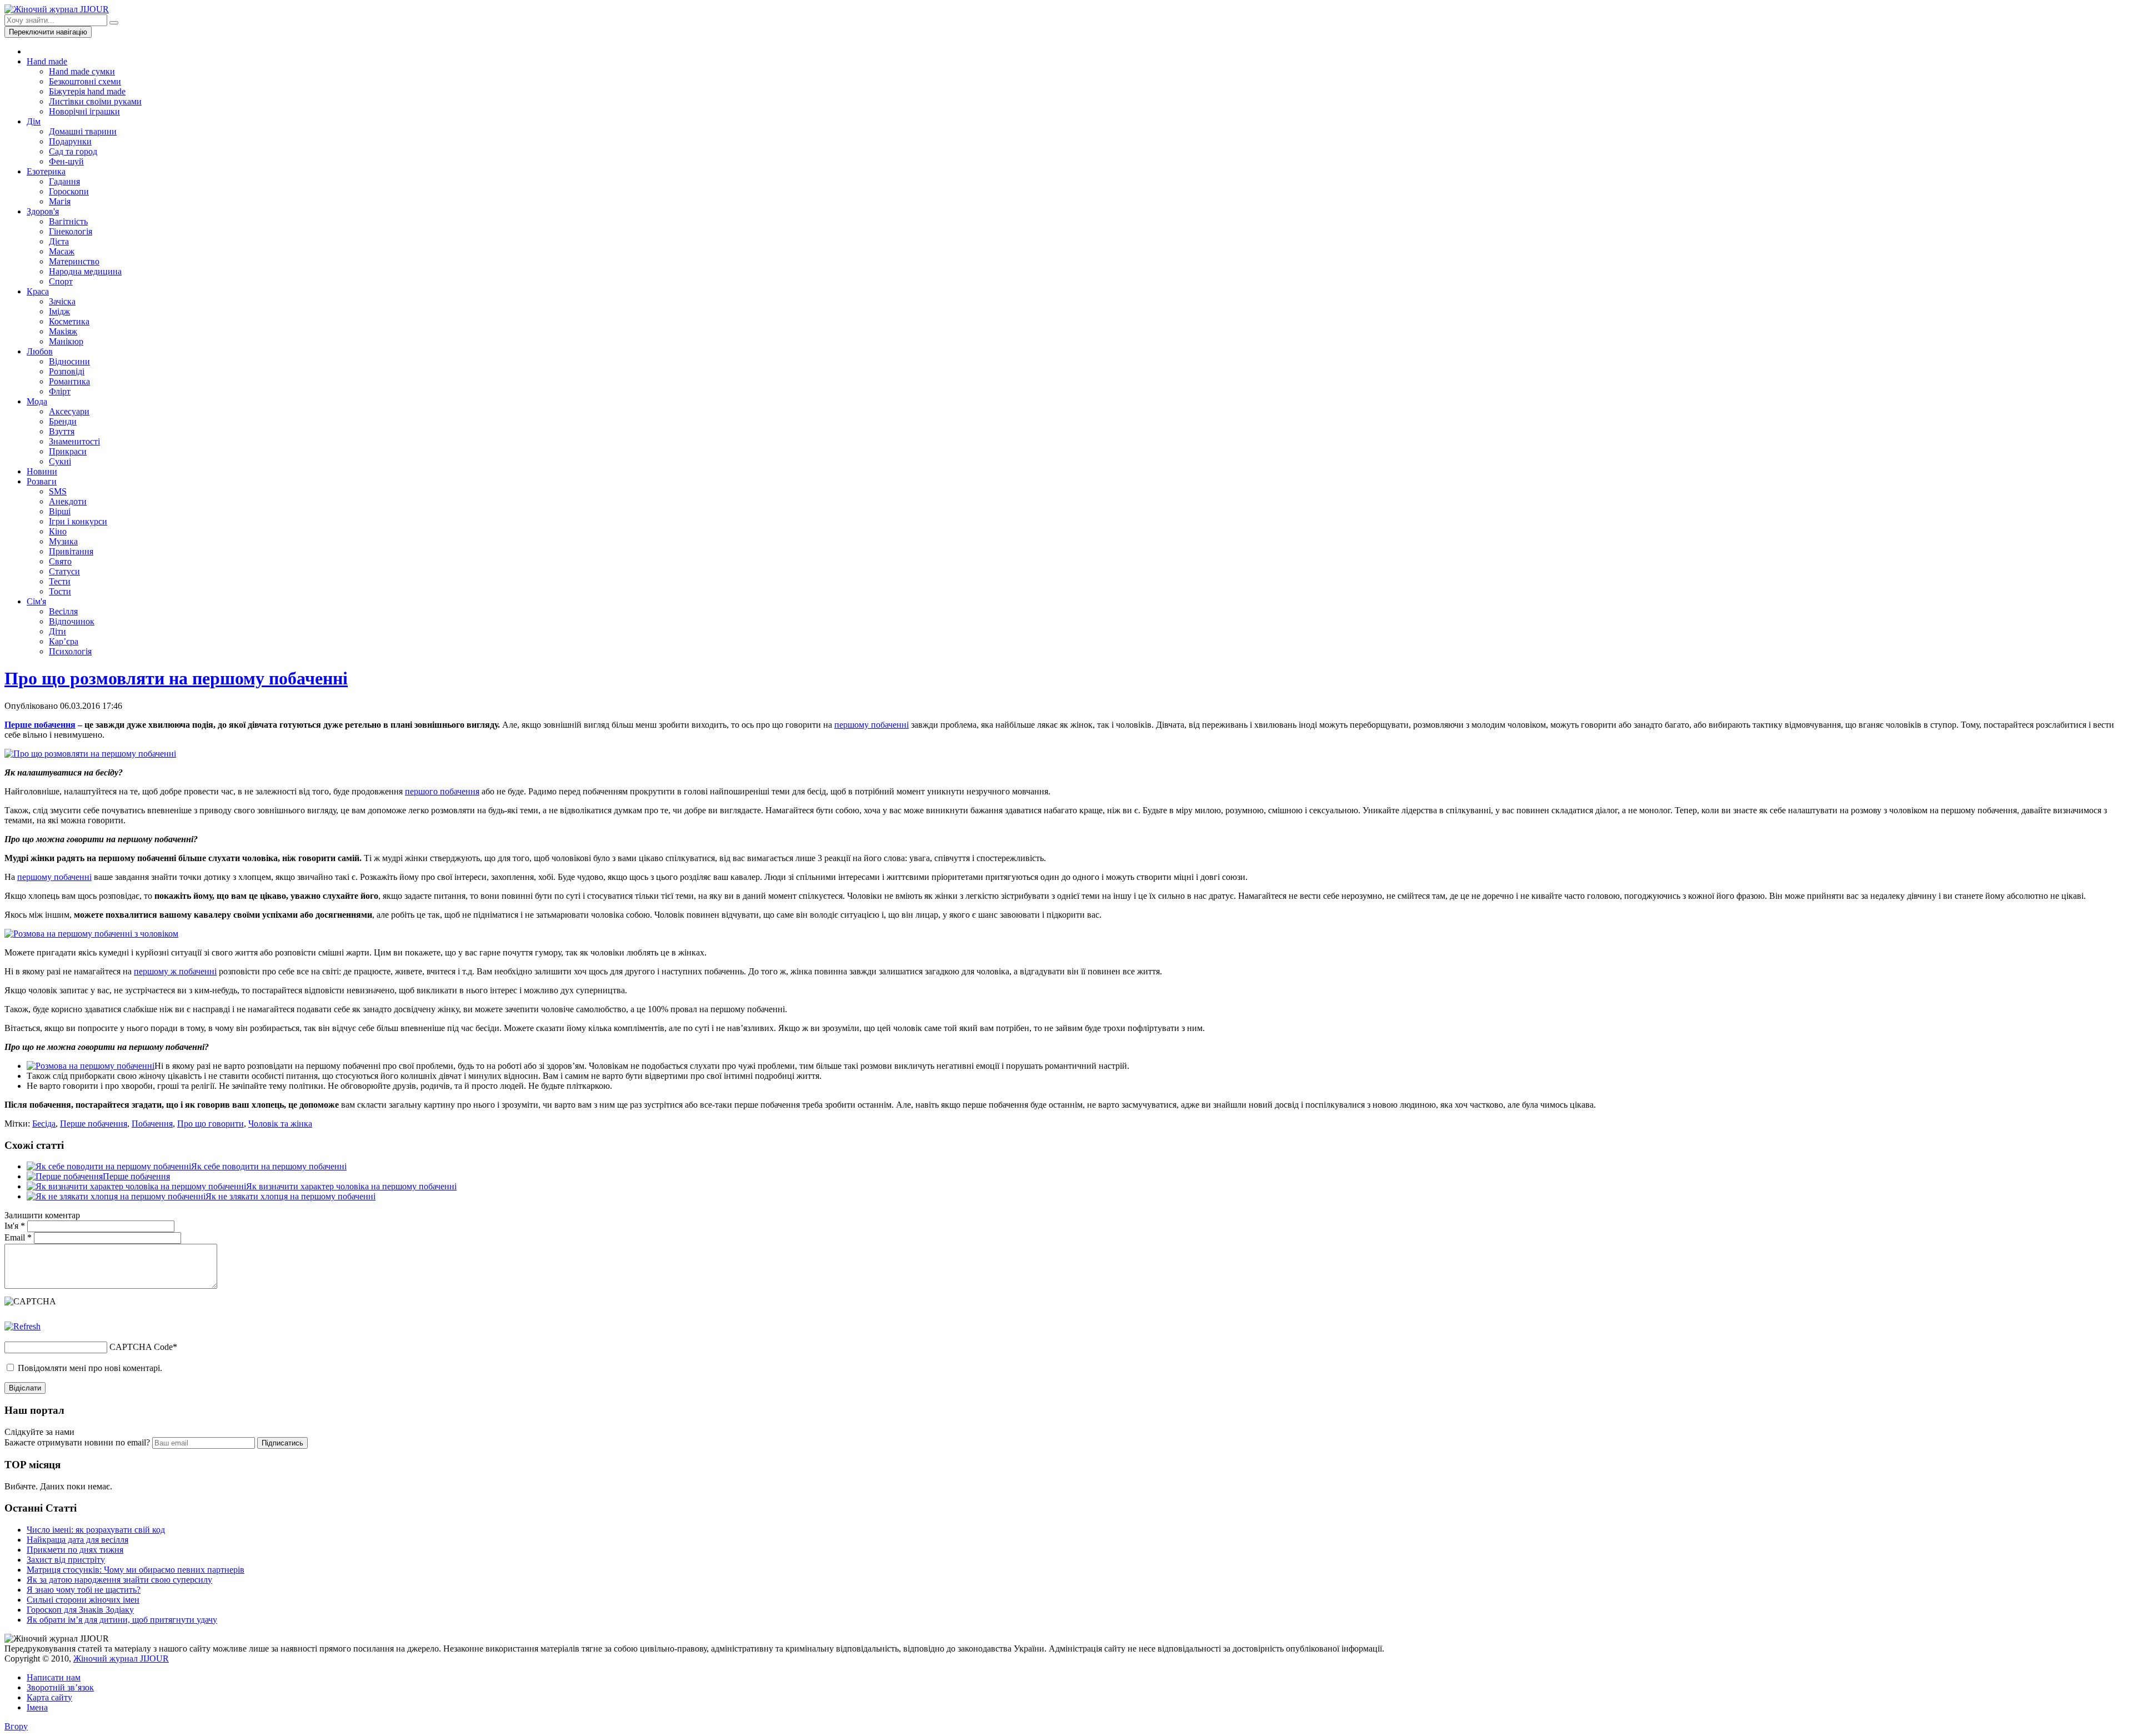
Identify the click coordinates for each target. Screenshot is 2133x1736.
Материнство (74, 261)
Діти (57, 631)
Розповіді (67, 371)
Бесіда (44, 1124)
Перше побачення (40, 725)
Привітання (71, 551)
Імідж (59, 311)
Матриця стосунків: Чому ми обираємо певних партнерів (136, 1570)
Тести (60, 581)
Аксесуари (69, 411)
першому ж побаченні (175, 971)
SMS (58, 491)
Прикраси (68, 451)
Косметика (69, 321)
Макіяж (63, 331)
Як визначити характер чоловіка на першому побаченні (351, 1186)
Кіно (58, 531)
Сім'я (36, 601)
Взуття (62, 431)
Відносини (69, 361)
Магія (60, 201)
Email (18, 1237)
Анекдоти (68, 501)
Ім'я (15, 1226)
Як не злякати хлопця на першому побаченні (291, 1196)
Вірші (60, 511)
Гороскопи (69, 191)
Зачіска (62, 301)
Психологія (70, 651)
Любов (40, 351)
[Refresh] (22, 1326)
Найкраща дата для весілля (77, 1540)
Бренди (63, 421)
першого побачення (442, 791)
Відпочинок (72, 621)
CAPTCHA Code (141, 1347)
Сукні (60, 461)
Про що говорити (211, 1124)
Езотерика (46, 171)
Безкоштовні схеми (85, 81)
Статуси (64, 571)
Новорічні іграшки (84, 111)
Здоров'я (43, 211)
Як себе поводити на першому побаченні (269, 1166)
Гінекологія (71, 231)
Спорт (61, 281)
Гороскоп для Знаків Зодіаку (80, 1610)
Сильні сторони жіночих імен (83, 1600)
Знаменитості (74, 441)
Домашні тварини (83, 131)
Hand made (47, 61)
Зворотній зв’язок (60, 1687)
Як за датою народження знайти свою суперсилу (119, 1580)
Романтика (69, 381)
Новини (42, 471)
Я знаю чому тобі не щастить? (84, 1590)
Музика (63, 541)
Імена (37, 1707)
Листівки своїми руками (95, 101)
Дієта (59, 241)
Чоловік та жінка (280, 1124)
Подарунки (70, 141)
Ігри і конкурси (78, 521)
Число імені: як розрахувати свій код (96, 1530)
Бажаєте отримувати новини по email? (77, 1442)
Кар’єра (64, 641)
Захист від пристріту (66, 1560)
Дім (34, 121)
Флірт (60, 391)
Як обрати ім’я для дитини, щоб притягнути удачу (122, 1620)
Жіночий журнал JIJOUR (121, 1659)
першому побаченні (872, 725)
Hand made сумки (82, 71)
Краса (38, 291)
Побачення (152, 1124)
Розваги (42, 481)
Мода (37, 401)
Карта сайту (49, 1697)
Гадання (64, 181)
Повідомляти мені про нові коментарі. (90, 1368)
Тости (60, 591)
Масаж (62, 251)
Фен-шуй (66, 161)
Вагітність (68, 221)
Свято (60, 561)
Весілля (63, 611)
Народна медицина (85, 271)
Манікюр (66, 341)
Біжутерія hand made (87, 91)
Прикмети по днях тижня (75, 1550)
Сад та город (73, 151)
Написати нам (54, 1677)
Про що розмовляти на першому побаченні (176, 678)
